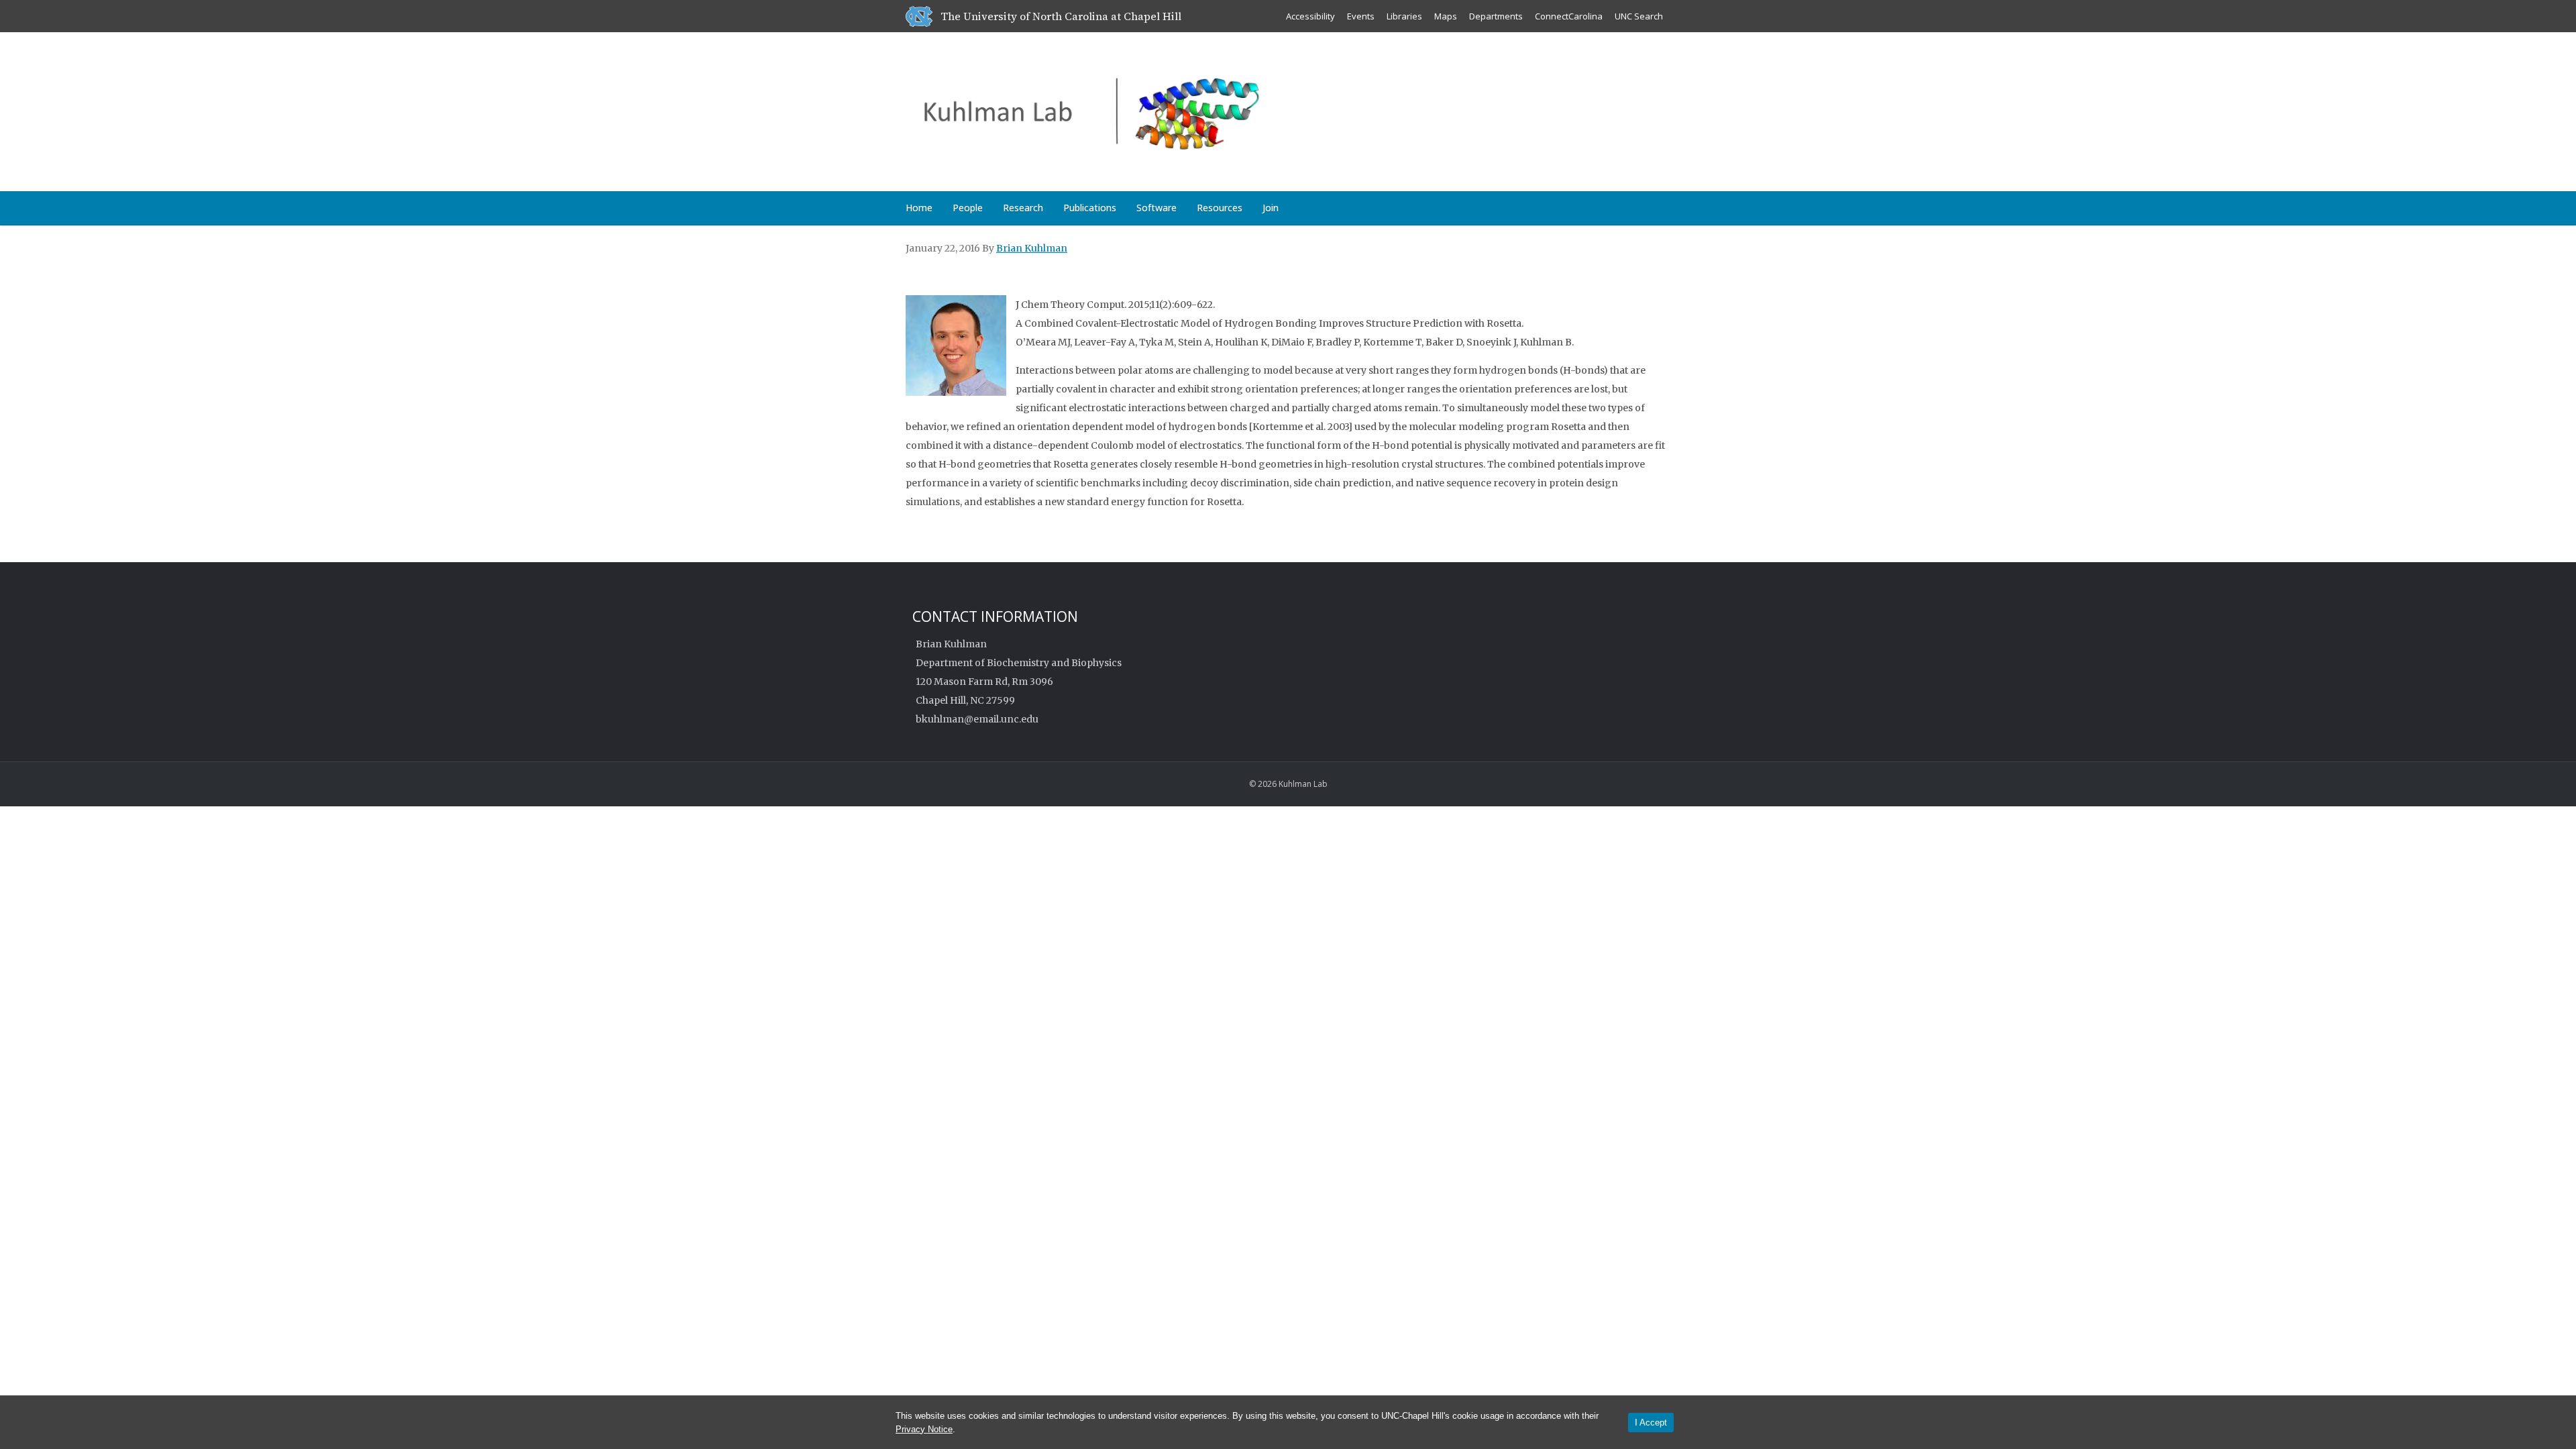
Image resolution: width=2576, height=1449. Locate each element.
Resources (1220, 208)
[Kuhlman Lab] (1157, 109)
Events (1361, 16)
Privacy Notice (924, 1429)
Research (1023, 208)
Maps (1446, 16)
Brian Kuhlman (1032, 248)
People (968, 208)
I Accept (1651, 1423)
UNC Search (1639, 16)
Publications (1090, 208)
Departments (1496, 16)
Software (1157, 208)
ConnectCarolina (1569, 16)
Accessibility (1310, 16)
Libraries (1404, 16)
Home (919, 208)
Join (1271, 208)
